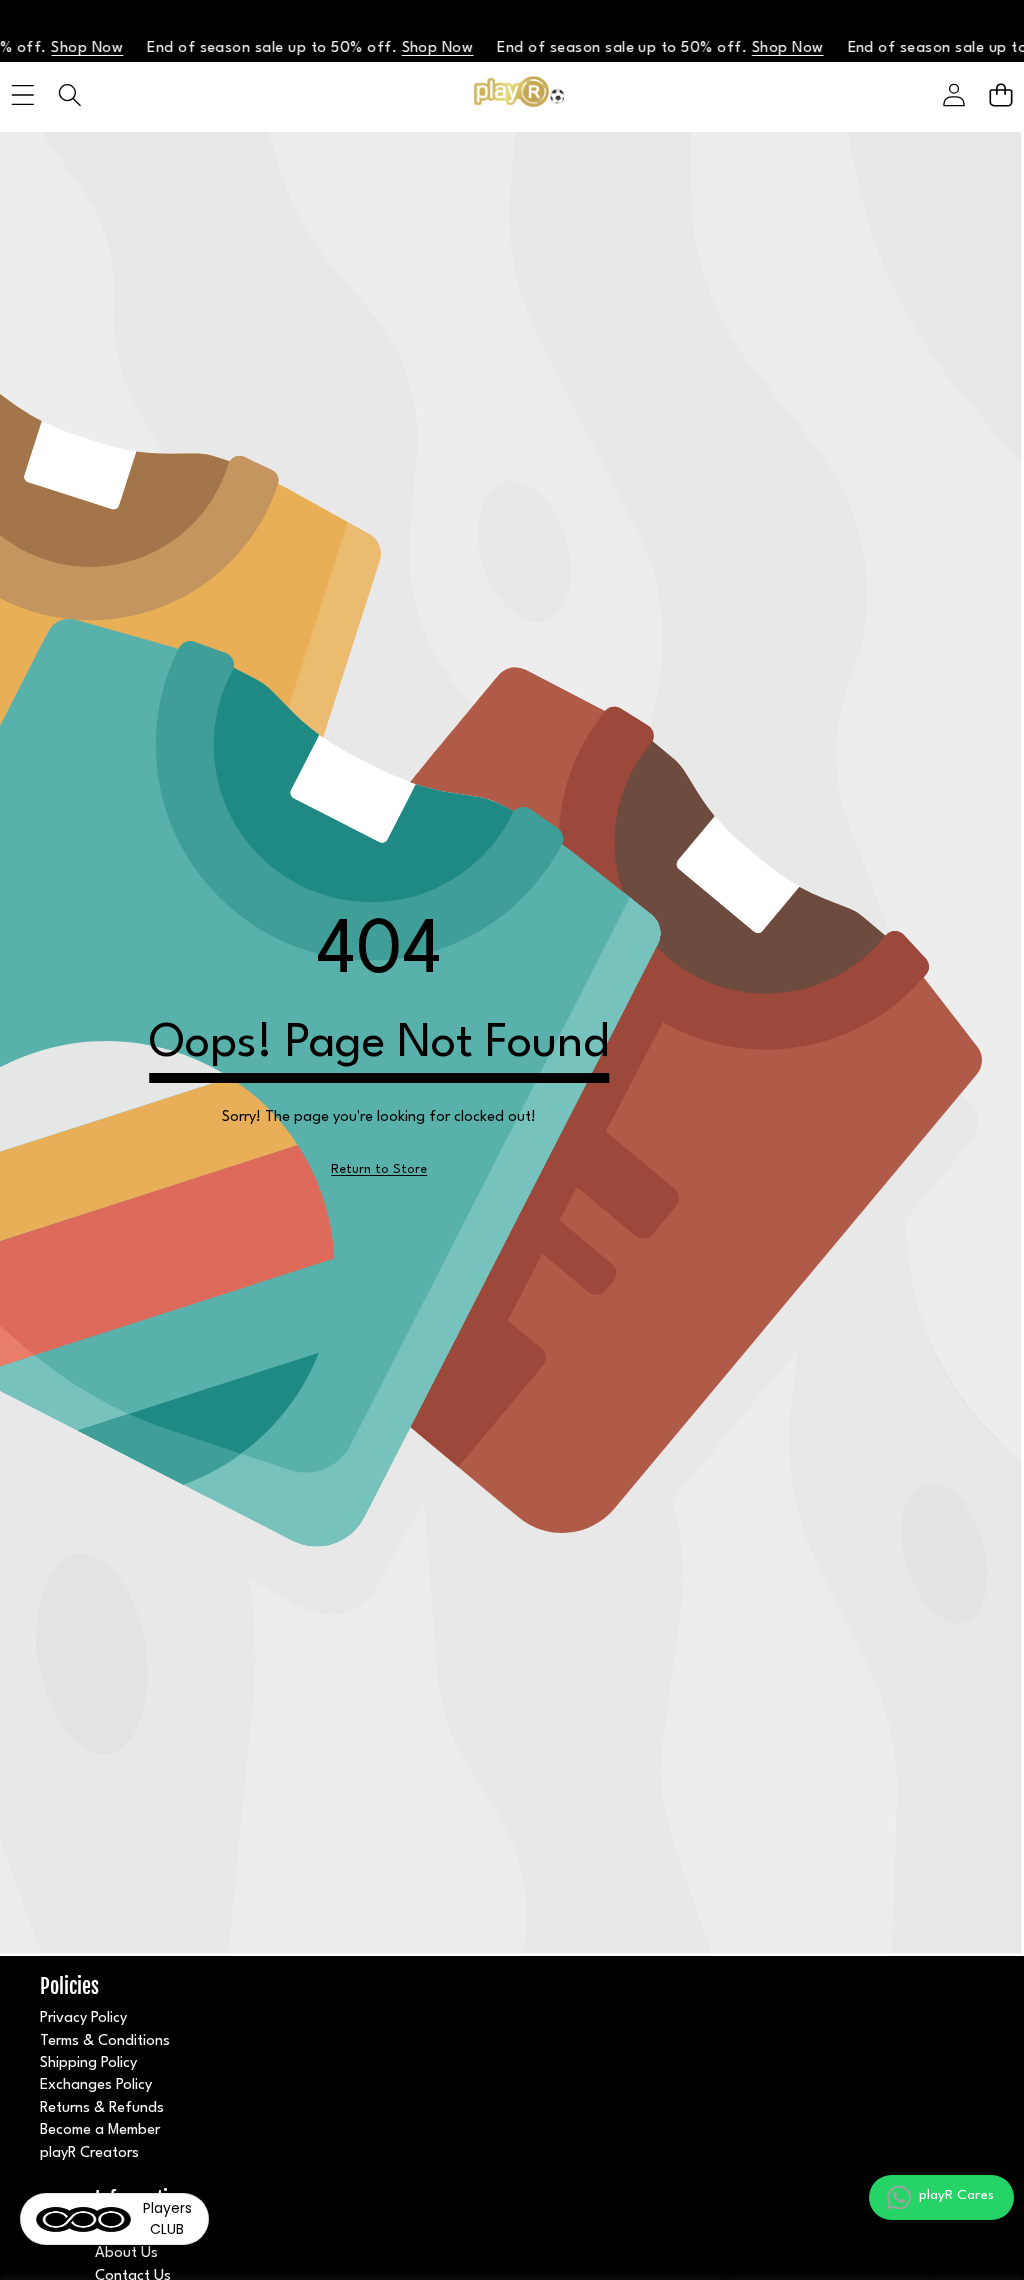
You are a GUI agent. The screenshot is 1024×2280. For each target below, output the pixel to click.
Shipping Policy (88, 2063)
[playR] (511, 96)
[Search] (69, 95)
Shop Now (50, 48)
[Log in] (953, 95)
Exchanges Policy (96, 2085)
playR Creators (89, 2153)
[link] (379, 1170)
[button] (1000, 95)
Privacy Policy (83, 2018)
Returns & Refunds (102, 2108)
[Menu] (22, 95)
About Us (126, 2253)
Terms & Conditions (105, 2041)
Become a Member (100, 2130)
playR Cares (956, 2195)
